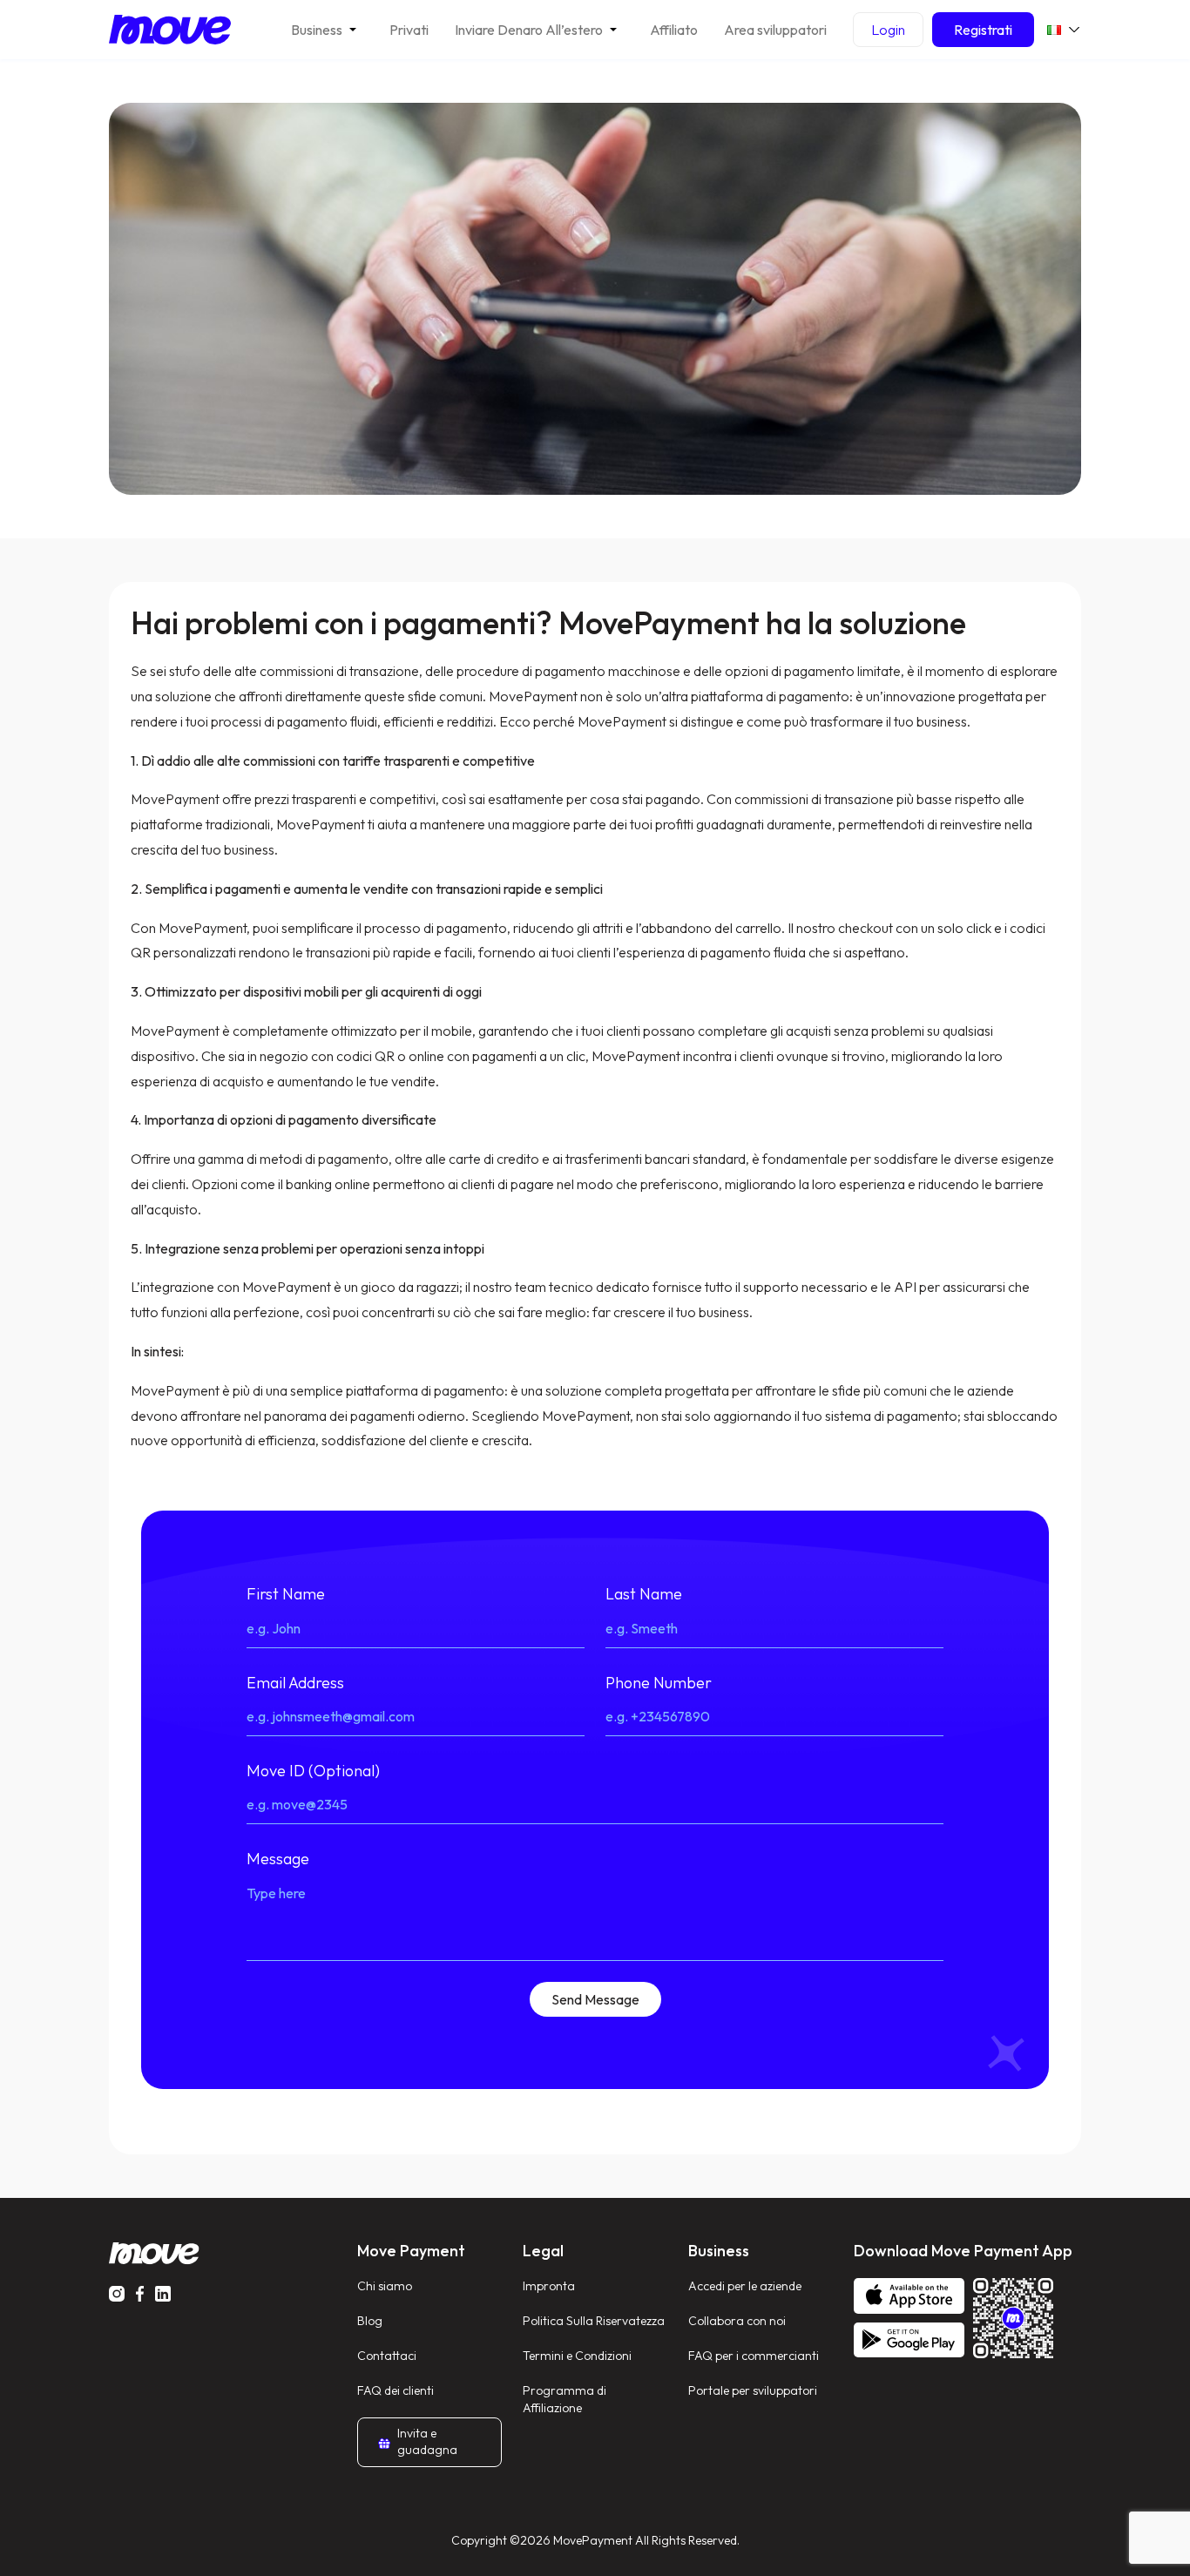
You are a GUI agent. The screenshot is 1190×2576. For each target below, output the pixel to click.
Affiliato (674, 30)
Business (317, 30)
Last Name (644, 1594)
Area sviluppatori (775, 30)
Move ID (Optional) (313, 1771)
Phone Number (659, 1683)
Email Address (295, 1683)
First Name (286, 1594)
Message (278, 1859)
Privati (409, 30)
